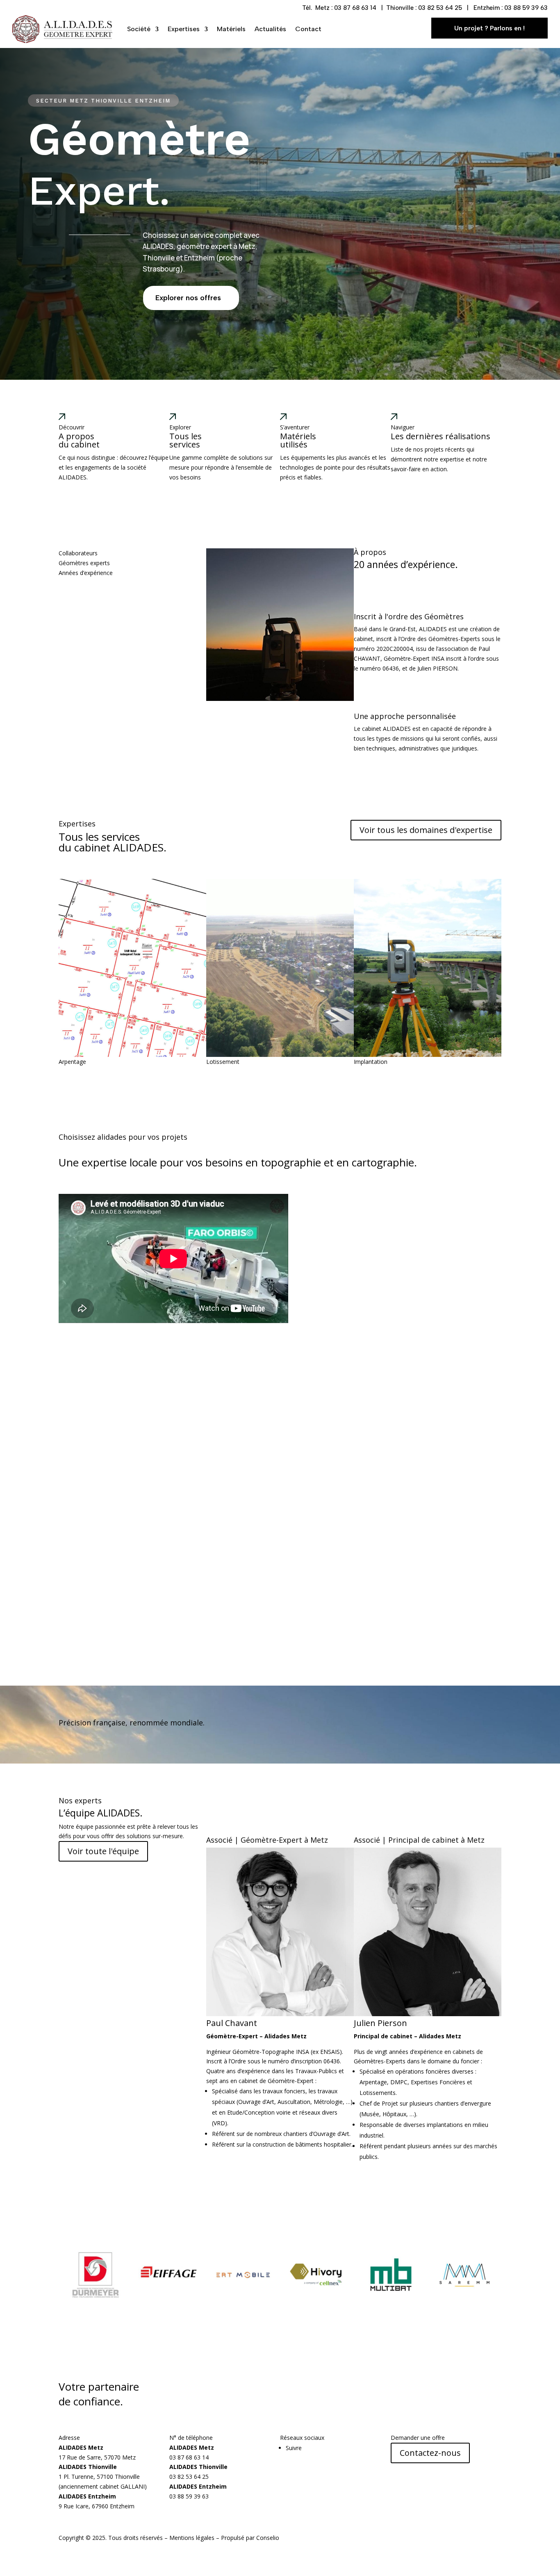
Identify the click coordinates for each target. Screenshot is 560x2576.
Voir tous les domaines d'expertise (426, 830)
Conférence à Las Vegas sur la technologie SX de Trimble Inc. (207, 1353)
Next (508, 973)
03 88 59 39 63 (526, 8)
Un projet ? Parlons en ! (489, 28)
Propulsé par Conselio (250, 2538)
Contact (308, 29)
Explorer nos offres (188, 298)
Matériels (231, 29)
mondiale (187, 1723)
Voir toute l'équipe (103, 1851)
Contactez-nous (430, 2453)
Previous (52, 973)
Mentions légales (192, 2538)
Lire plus (70, 1393)
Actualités (270, 29)
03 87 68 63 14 (355, 8)
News (66, 1343)
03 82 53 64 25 (440, 8)
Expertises (184, 29)
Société (139, 29)
